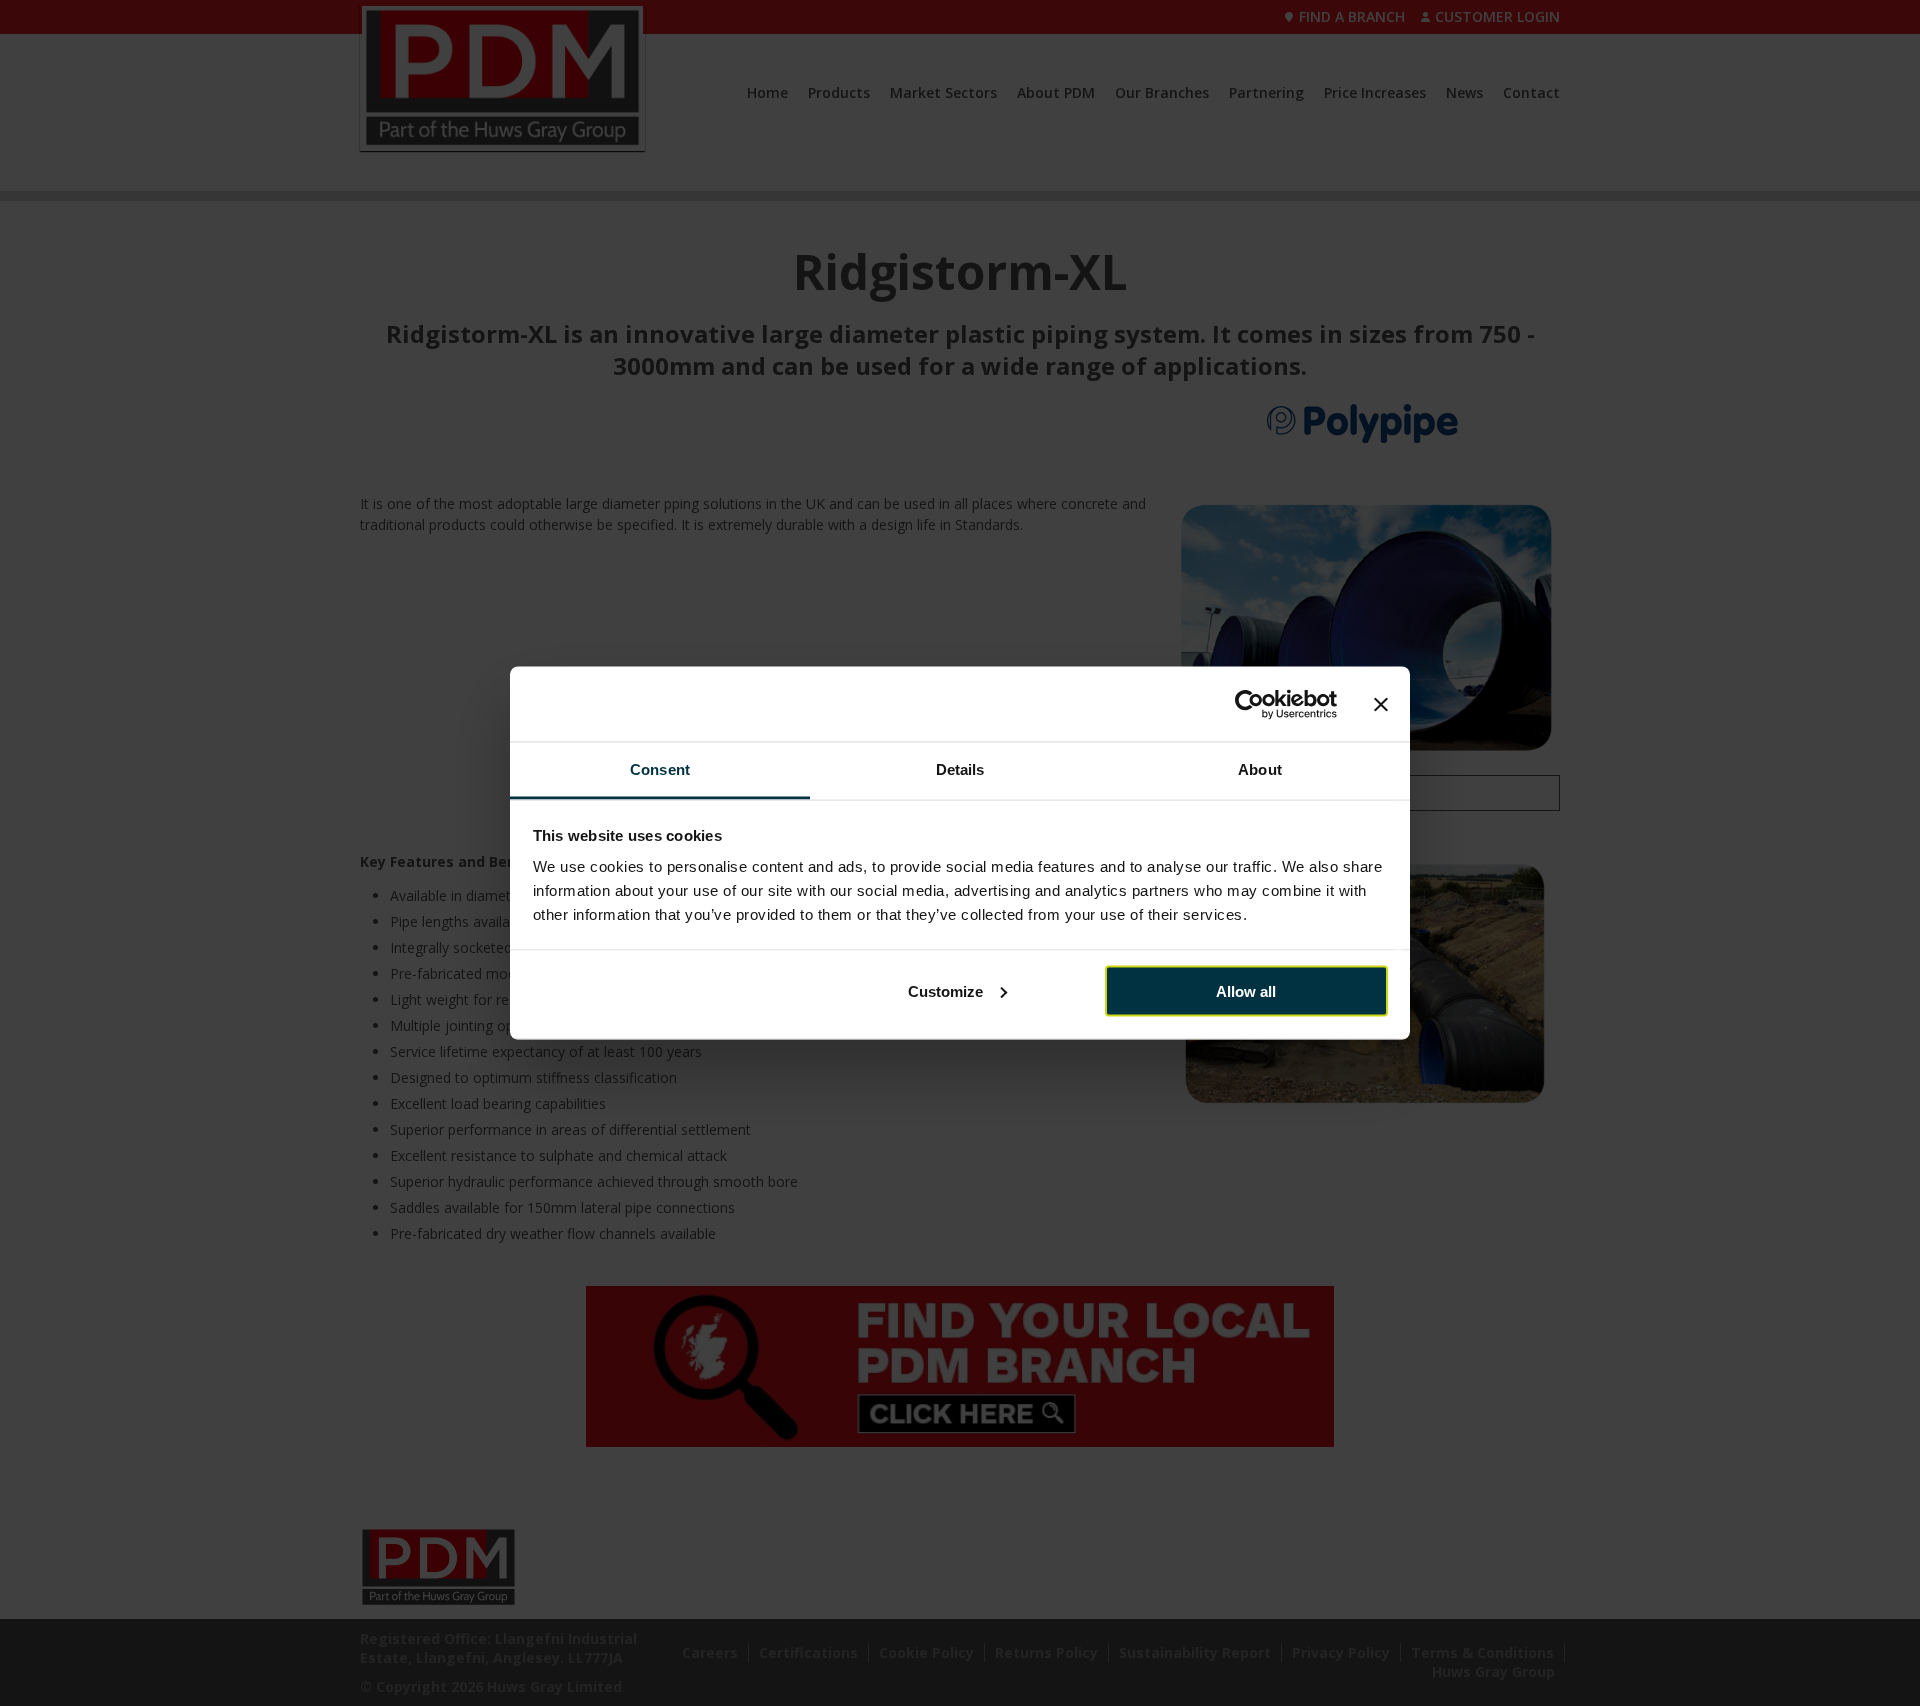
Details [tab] (960, 769)
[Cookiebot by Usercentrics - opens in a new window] (1249, 704)
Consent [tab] (660, 769)
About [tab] (1260, 769)
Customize (945, 990)
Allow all (1246, 990)
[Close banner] (1381, 704)
